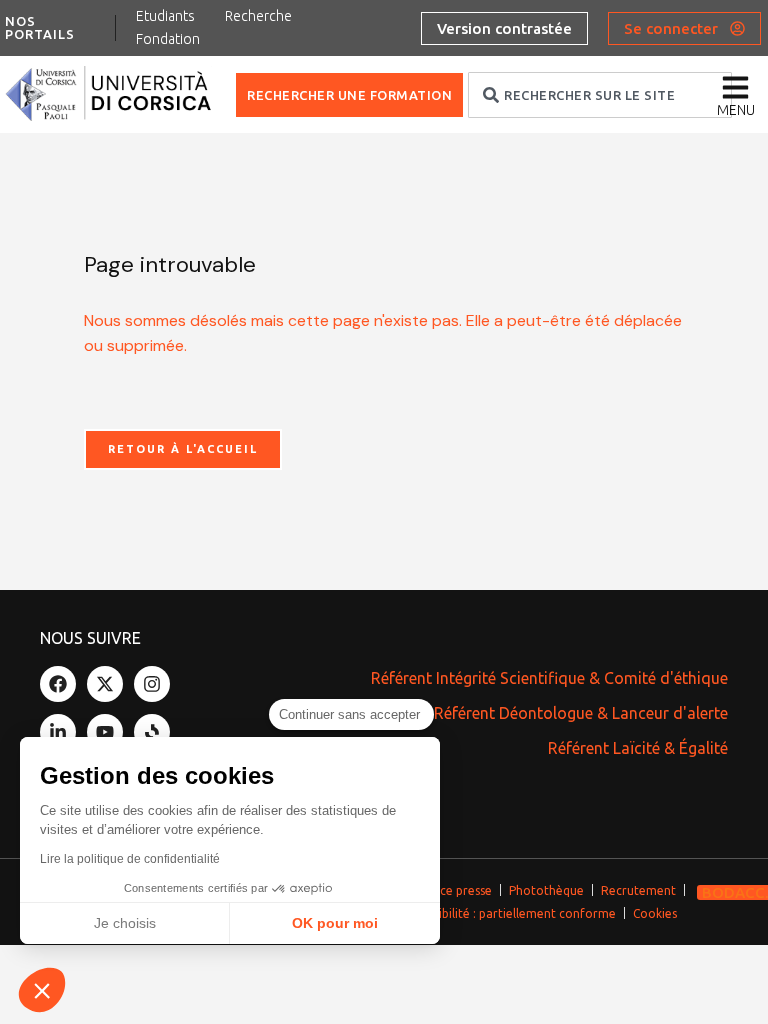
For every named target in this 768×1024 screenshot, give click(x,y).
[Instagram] (152, 684)
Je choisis (125, 923)
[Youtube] (105, 732)
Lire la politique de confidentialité (130, 859)
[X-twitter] (105, 684)
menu (736, 110)
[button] (42, 990)
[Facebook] (58, 684)
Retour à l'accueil (183, 449)
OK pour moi (335, 923)
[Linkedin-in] (58, 732)
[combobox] (600, 95)
